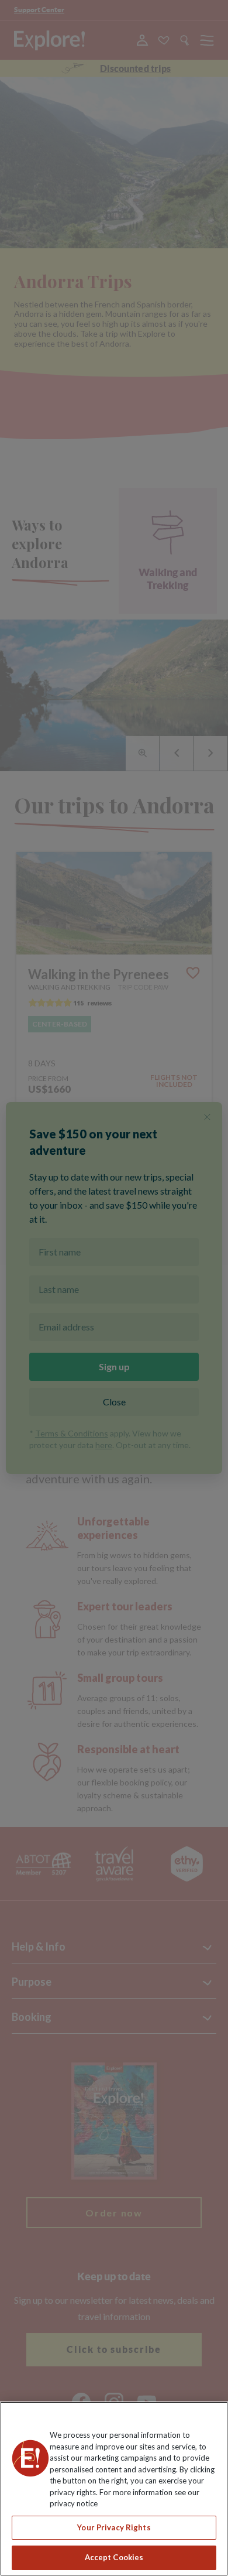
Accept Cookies (114, 2557)
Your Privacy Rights (114, 2527)
